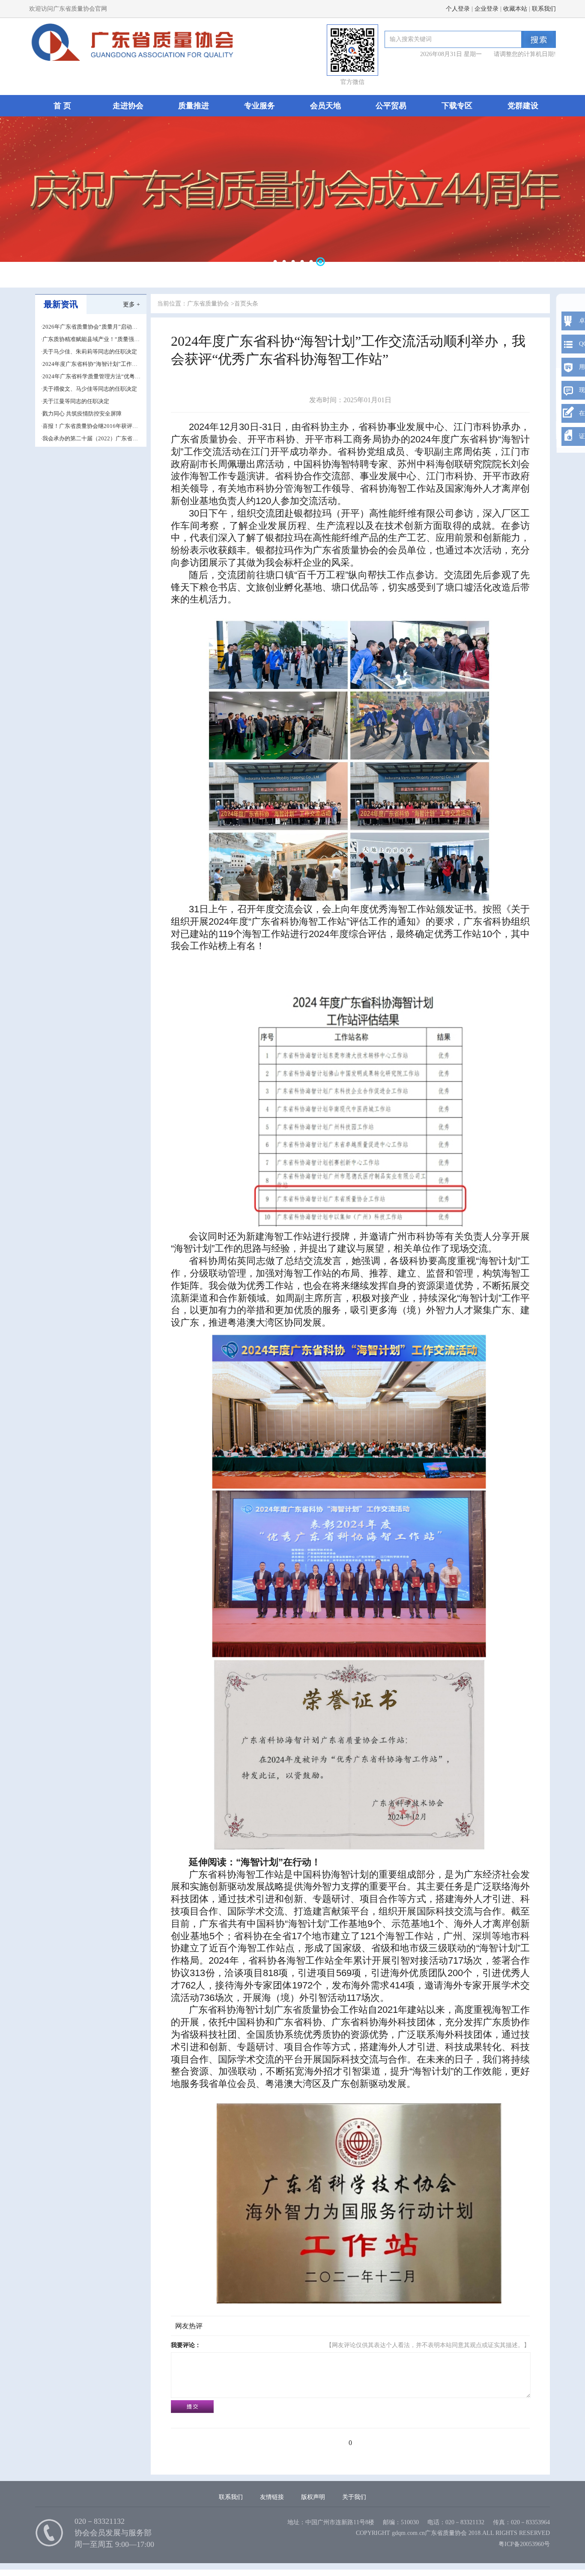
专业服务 (260, 106)
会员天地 (325, 106)
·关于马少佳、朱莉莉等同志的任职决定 (89, 352)
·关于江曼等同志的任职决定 (75, 401)
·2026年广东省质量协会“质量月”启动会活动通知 (89, 327)
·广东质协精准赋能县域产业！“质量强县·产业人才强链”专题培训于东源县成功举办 (90, 340)
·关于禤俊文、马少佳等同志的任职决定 (89, 389)
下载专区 (457, 106)
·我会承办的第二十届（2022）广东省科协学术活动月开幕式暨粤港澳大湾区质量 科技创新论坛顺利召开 (91, 439)
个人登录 (458, 9)
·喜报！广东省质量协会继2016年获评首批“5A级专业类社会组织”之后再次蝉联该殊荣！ (89, 426)
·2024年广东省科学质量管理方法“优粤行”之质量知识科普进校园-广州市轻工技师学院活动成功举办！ (90, 377)
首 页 (62, 106)
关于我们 (354, 2497)
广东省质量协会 (208, 304)
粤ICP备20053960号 (524, 2544)
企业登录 (487, 9)
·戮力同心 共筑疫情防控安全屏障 (81, 414)
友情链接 (272, 2497)
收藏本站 (515, 9)
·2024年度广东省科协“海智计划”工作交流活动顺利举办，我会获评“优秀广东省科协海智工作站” (89, 364)
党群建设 (523, 106)
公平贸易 (391, 106)
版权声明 (313, 2497)
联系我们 (544, 9)
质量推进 (194, 106)
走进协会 (128, 106)
